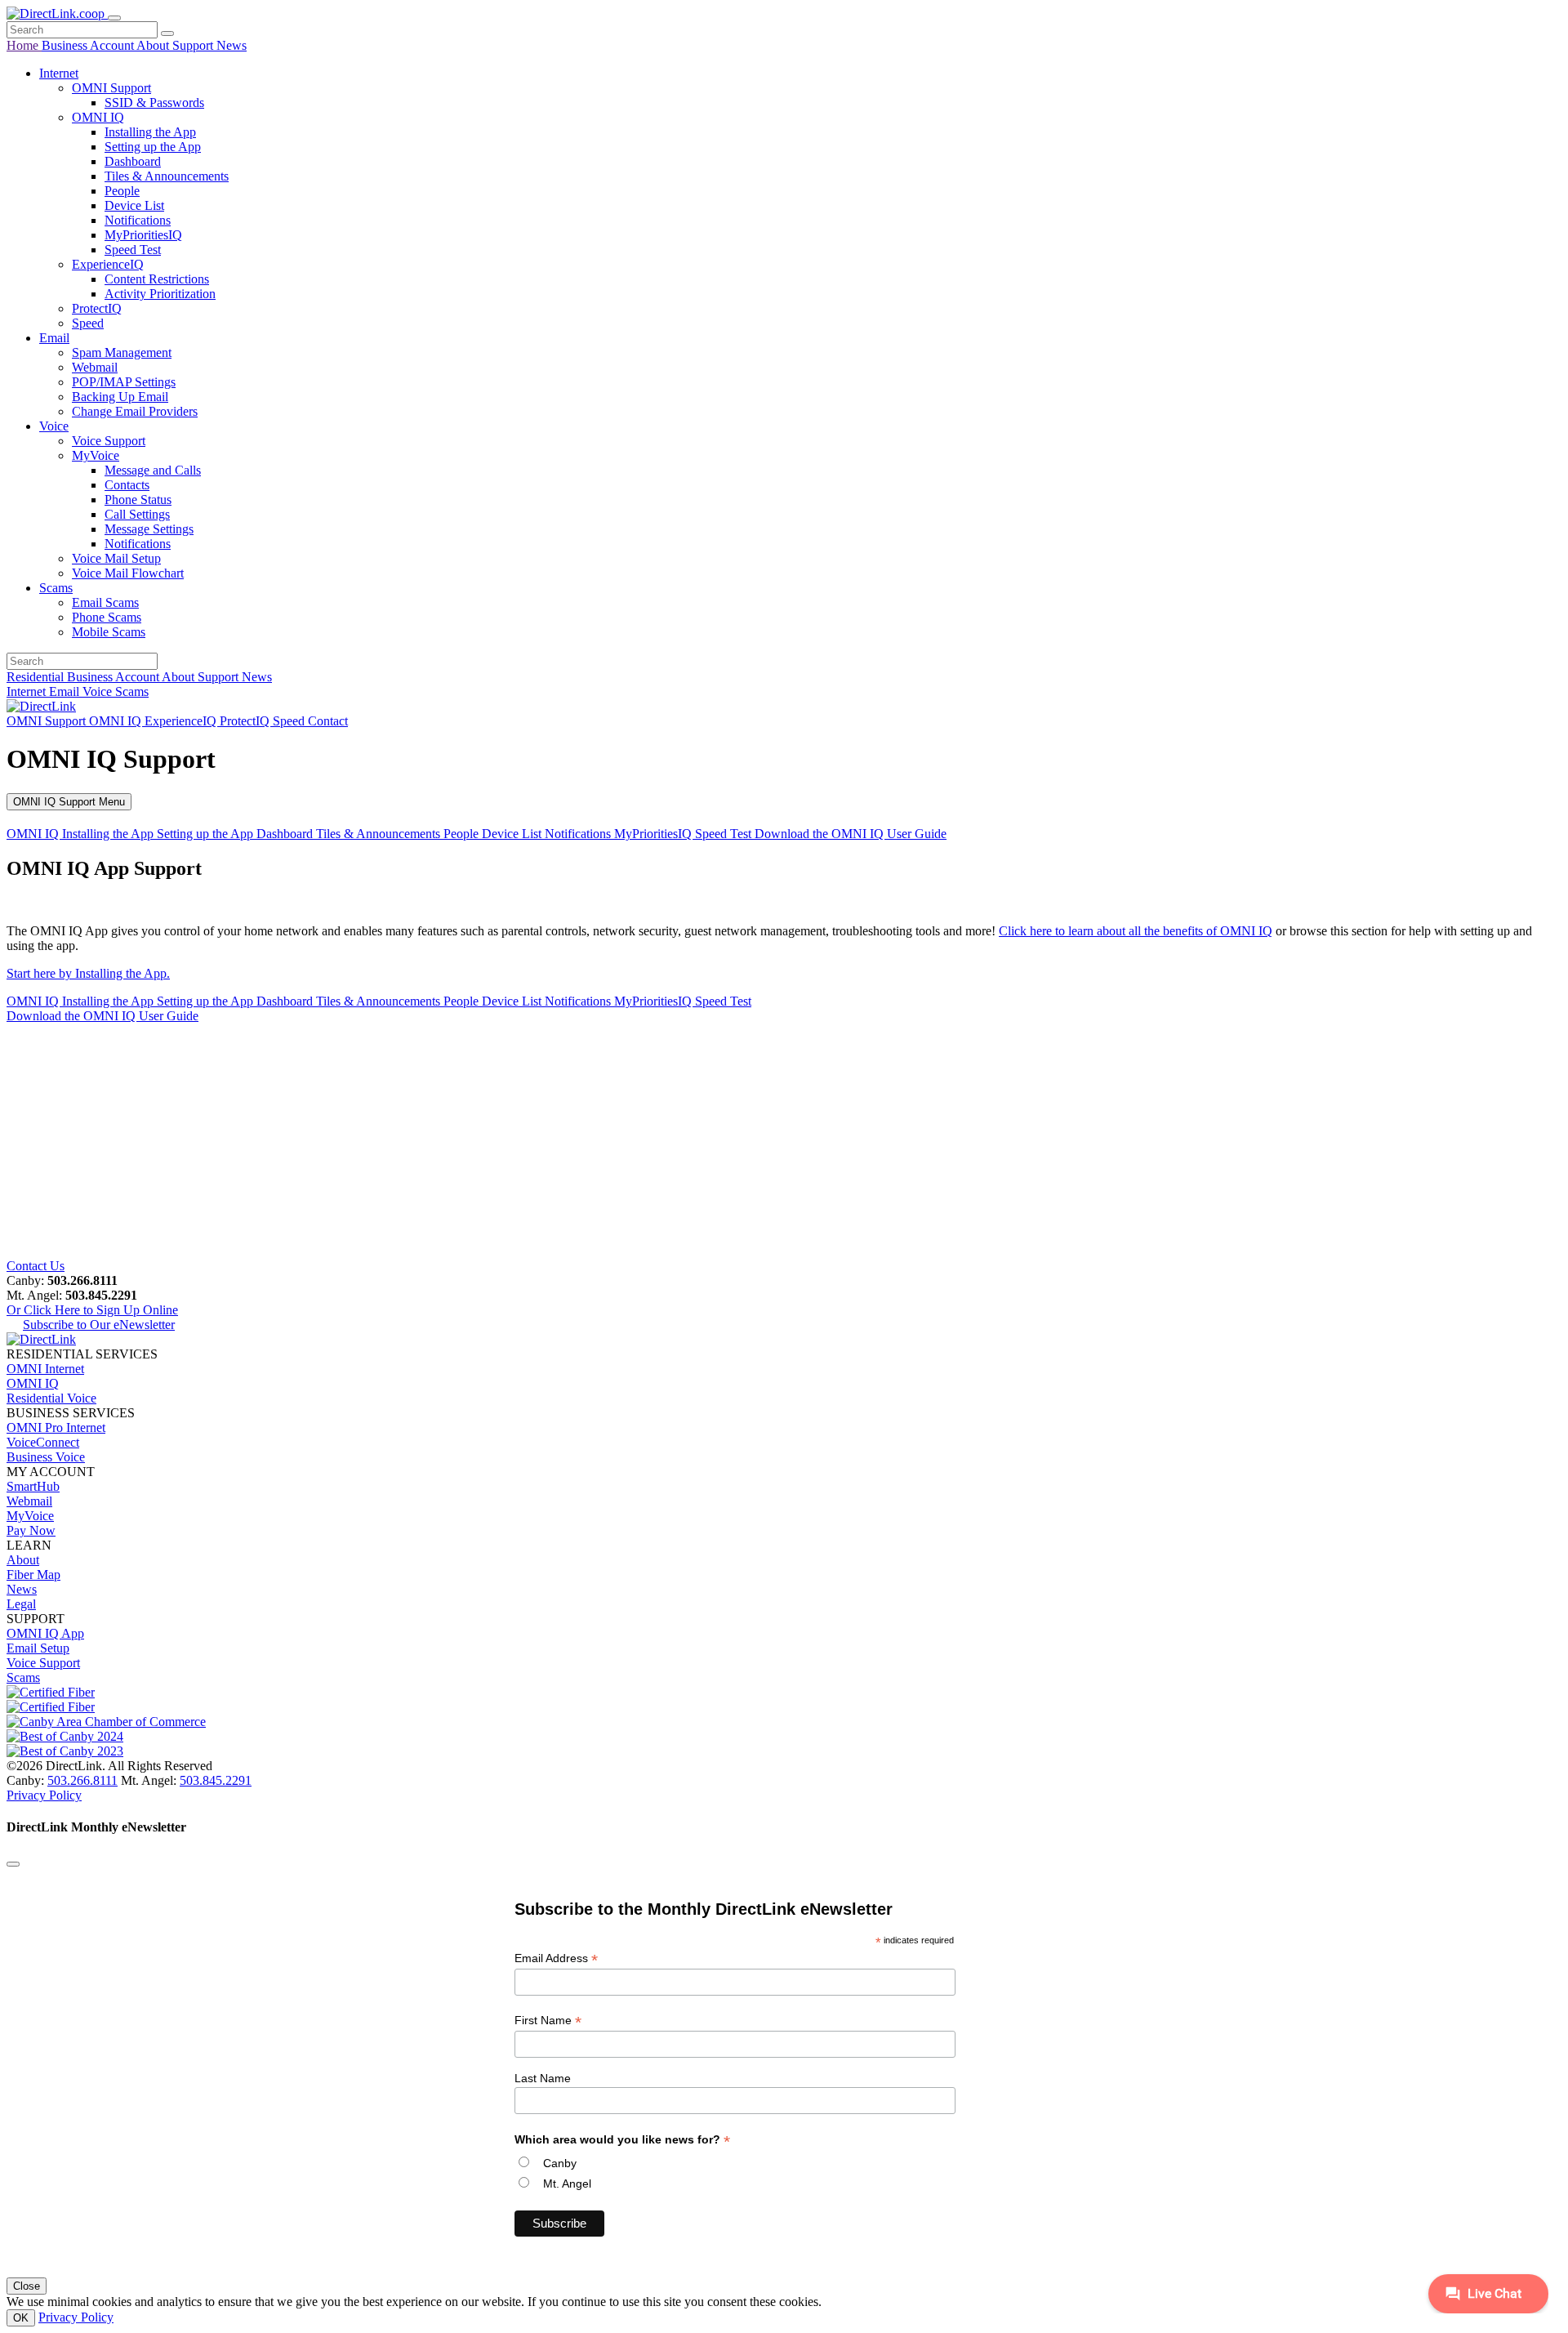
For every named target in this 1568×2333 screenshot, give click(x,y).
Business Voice (46, 1457)
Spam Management (122, 352)
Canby (560, 2163)
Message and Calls (153, 470)
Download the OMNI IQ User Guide (851, 834)
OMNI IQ (98, 117)
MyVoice (96, 455)
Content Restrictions (157, 279)
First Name (548, 2021)
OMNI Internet (45, 1369)
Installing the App (150, 132)
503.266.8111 (82, 1780)
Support (194, 45)
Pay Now (31, 1530)
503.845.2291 (216, 1780)
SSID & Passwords (154, 103)
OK (21, 2318)
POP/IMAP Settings (124, 382)
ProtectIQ (97, 308)
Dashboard (133, 161)
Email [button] (54, 338)
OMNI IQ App (45, 1633)
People (122, 191)
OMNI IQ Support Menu (69, 802)
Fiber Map (33, 1575)
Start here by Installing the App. (88, 973)
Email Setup (38, 1648)
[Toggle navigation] (114, 18)
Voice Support (109, 441)
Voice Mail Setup (116, 558)
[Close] (13, 1864)
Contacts (127, 485)
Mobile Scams (109, 632)
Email (66, 691)
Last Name (543, 2078)
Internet (28, 691)
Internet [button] (59, 73)
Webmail (95, 367)
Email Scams (105, 602)
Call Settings (137, 514)
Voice (99, 691)
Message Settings (149, 529)
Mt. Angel (567, 2184)
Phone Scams (107, 617)
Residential (37, 677)
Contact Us (36, 1266)
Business (66, 45)
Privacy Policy (44, 1795)
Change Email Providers (135, 411)
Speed (88, 323)
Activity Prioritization (160, 294)
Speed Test (133, 250)
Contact (328, 721)
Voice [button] (54, 426)
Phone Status (138, 500)
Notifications (138, 220)
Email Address (556, 1958)
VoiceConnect (43, 1442)
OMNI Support (111, 88)
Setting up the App (153, 147)
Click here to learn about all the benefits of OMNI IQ (1136, 931)
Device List (134, 205)
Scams (132, 691)
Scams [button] (56, 588)
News (232, 45)
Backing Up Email (120, 397)
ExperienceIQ (108, 264)
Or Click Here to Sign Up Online (92, 1310)
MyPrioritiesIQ (143, 235)
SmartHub (33, 1486)
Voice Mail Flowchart (128, 573)
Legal (21, 1604)
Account (113, 45)
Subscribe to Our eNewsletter (99, 1325)
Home (24, 45)
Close (27, 2286)
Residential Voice (51, 1398)
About (154, 45)
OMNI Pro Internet (56, 1427)
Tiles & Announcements (167, 176)
